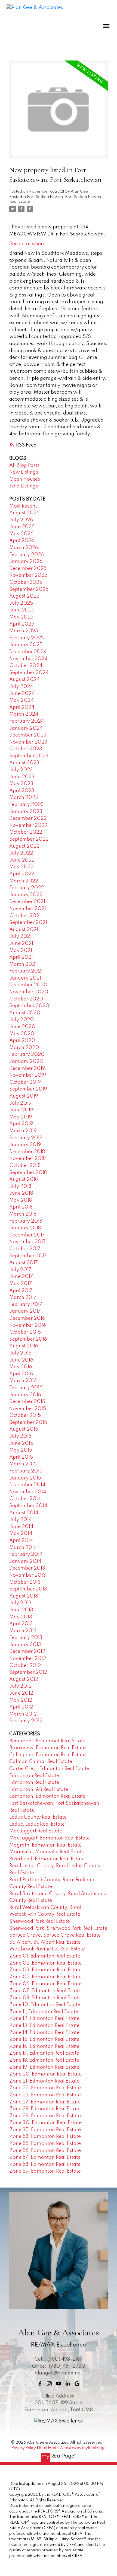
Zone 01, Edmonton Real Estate (45, 1956)
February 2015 (26, 1471)
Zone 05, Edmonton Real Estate (45, 1977)
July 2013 (20, 1603)
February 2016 (26, 1388)
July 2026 (21, 520)
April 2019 (21, 1124)
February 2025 (27, 638)
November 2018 (27, 1159)
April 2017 (21, 1291)
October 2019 (25, 1082)
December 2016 (27, 1318)
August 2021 (24, 930)
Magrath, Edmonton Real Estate (45, 1845)
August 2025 (24, 596)
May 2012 (21, 1700)
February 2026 (27, 555)
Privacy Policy (24, 2448)
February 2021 (26, 971)
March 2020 (24, 1048)
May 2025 (21, 617)
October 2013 (25, 1582)
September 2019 (28, 1089)
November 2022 (28, 825)
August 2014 (24, 1513)
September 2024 (29, 673)
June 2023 (22, 777)
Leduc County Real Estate (38, 1817)
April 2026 (22, 541)
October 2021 (25, 916)
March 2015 (23, 1464)
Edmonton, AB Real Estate (39, 1790)
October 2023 (26, 749)
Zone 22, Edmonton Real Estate (45, 2088)
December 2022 (28, 818)
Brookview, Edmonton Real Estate (47, 1748)
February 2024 (27, 721)
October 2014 (25, 1499)
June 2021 (21, 943)
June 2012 (21, 1693)
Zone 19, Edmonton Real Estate (44, 2067)
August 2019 (24, 1096)
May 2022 (21, 867)
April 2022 (22, 874)
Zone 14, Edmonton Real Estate (44, 2033)
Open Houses (25, 479)
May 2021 (21, 951)
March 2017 (23, 1297)
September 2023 (29, 756)
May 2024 (21, 700)
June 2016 (21, 1360)
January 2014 (25, 1561)
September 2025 (29, 589)
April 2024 (22, 707)
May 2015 (21, 1450)
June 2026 (22, 527)
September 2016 (28, 1339)
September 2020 (29, 1006)
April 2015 (21, 1457)
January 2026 (26, 562)
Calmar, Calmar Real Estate (41, 1762)
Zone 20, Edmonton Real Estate (45, 2074)
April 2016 (21, 1374)
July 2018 (20, 1187)
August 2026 (24, 513)
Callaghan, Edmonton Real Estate (47, 1755)
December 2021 (27, 902)
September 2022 (29, 839)
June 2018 (21, 1193)
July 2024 (21, 687)
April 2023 (22, 791)
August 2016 (24, 1346)
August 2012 (24, 1679)
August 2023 (24, 763)
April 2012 (21, 1707)
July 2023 (21, 770)
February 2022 (27, 888)
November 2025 (28, 575)
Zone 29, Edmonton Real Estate (45, 2116)
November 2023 (28, 742)
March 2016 (23, 1381)
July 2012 (20, 1686)
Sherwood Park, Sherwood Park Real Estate (58, 1928)
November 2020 (29, 992)
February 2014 (26, 1554)
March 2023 (24, 798)
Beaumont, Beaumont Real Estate (47, 1741)
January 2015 (25, 1478)
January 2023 (26, 812)
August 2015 (24, 1429)
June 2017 (21, 1277)
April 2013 (21, 1624)
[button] (40, 2384)
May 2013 (21, 1617)
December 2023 (28, 735)
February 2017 (26, 1305)
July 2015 (20, 1436)
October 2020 (26, 999)
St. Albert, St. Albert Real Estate (45, 1942)
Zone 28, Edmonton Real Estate (45, 2109)
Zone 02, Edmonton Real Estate (45, 1963)
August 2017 (24, 1263)
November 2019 (28, 1075)
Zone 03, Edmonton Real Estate (45, 1970)
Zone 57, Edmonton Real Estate (45, 2157)
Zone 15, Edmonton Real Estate (44, 2039)
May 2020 (22, 1034)
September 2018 (28, 1173)
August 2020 (25, 1013)
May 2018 (21, 1200)
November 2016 (28, 1325)
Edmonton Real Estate (34, 1776)
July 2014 (20, 1520)
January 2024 (26, 728)
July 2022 (21, 853)
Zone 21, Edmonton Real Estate (44, 2081)
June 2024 (22, 694)
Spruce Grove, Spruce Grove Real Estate (55, 1935)
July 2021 (20, 936)
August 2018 (24, 1179)
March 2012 (23, 1714)
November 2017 (27, 1242)
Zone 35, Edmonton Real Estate (45, 2130)
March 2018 (23, 1214)
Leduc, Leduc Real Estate (37, 1824)
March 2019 (23, 1131)
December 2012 (27, 1652)
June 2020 (22, 1027)
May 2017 (21, 1284)
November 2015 (28, 1409)
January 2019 (25, 1145)
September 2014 (28, 1506)
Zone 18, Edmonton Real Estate (44, 2060)
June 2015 (21, 1443)
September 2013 (28, 1589)
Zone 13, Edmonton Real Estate (44, 2026)
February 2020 (27, 1054)
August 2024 (24, 680)
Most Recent (23, 506)
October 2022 (26, 832)
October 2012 (25, 1666)
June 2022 (22, 860)
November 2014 (28, 1492)
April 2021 (21, 957)
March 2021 (23, 964)
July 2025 (21, 603)
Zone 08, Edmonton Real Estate (45, 1998)
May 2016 (21, 1367)
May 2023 (21, 784)
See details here (27, 244)
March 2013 (23, 1631)
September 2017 (28, 1256)
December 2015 (27, 1402)
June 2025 (22, 610)
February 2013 (26, 1638)
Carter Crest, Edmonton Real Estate (49, 1769)
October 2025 (26, 582)
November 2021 (28, 909)
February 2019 (26, 1138)
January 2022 (26, 895)
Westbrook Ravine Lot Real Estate (47, 1949)
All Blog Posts (24, 466)
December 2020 (28, 985)
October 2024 (26, 666)
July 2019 (20, 1103)
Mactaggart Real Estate (36, 1831)
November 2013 (28, 1575)
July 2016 (20, 1353)
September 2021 (28, 923)
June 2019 (21, 1110)
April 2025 (22, 624)
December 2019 (27, 1069)
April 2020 (22, 1041)
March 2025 (24, 631)
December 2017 (27, 1235)
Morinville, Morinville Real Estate (47, 1852)
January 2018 (25, 1228)
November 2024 (28, 659)
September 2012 (28, 1672)
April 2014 (21, 1541)
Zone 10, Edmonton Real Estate (45, 2005)
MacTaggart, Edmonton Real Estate (50, 1838)
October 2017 (25, 1249)
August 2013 (24, 1596)
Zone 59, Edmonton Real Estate (45, 2171)
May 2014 (21, 1534)
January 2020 (26, 1061)
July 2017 (20, 1270)
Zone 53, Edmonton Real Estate (45, 2137)
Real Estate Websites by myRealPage (72, 2448)
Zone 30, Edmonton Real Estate (45, 2123)
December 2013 (27, 1568)
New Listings (24, 472)
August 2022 (24, 846)
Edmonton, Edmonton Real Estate (47, 1796)
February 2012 (26, 1721)
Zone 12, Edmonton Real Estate (44, 2019)
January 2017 (25, 1311)
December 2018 (27, 1152)
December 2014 (27, 1485)
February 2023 (27, 805)
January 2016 (25, 1395)
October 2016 (25, 1332)
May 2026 (21, 534)
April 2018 (21, 1207)
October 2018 (25, 1166)
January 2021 (25, 978)
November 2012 (28, 1659)
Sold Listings (24, 486)
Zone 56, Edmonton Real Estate (45, 2151)
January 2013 (25, 1645)
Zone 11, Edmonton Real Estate (44, 2012)
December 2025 (28, 569)
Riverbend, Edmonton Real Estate (47, 1859)
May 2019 (21, 1117)
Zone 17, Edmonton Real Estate (44, 2053)
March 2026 (24, 548)
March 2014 (23, 1548)
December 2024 (28, 652)
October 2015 (25, 1415)
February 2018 (26, 1221)
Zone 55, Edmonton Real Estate (45, 2144)
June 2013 (21, 1610)
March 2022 (24, 881)
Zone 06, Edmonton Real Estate (45, 1984)
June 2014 (21, 1527)
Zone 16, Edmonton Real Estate (44, 2046)
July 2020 (21, 1020)
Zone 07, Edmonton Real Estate (45, 1991)
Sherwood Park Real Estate (40, 1921)
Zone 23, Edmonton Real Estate (45, 2095)
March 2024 (24, 714)
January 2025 (26, 645)
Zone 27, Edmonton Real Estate (45, 2102)
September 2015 (28, 1423)
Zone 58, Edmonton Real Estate (45, 2164)
